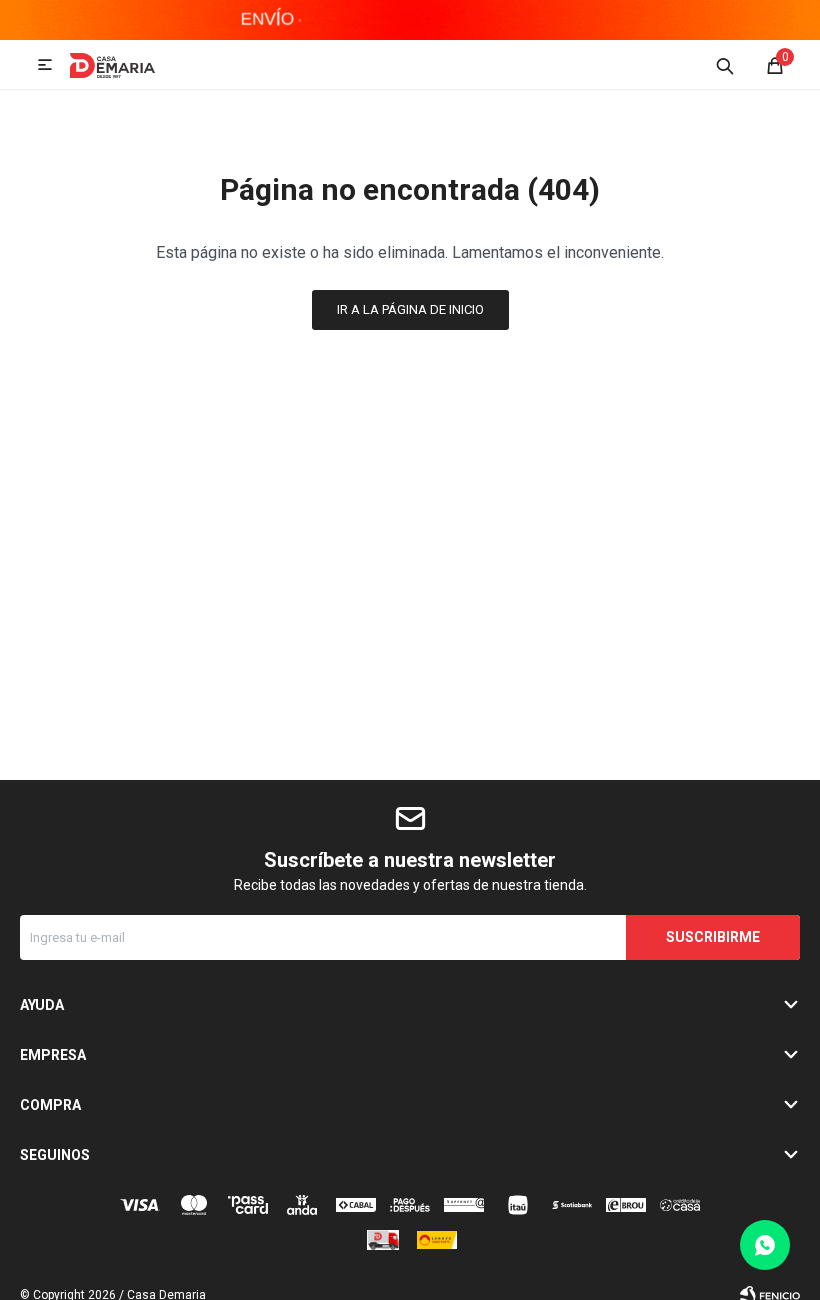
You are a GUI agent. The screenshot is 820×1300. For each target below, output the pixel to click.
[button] (725, 65)
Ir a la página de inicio (410, 309)
